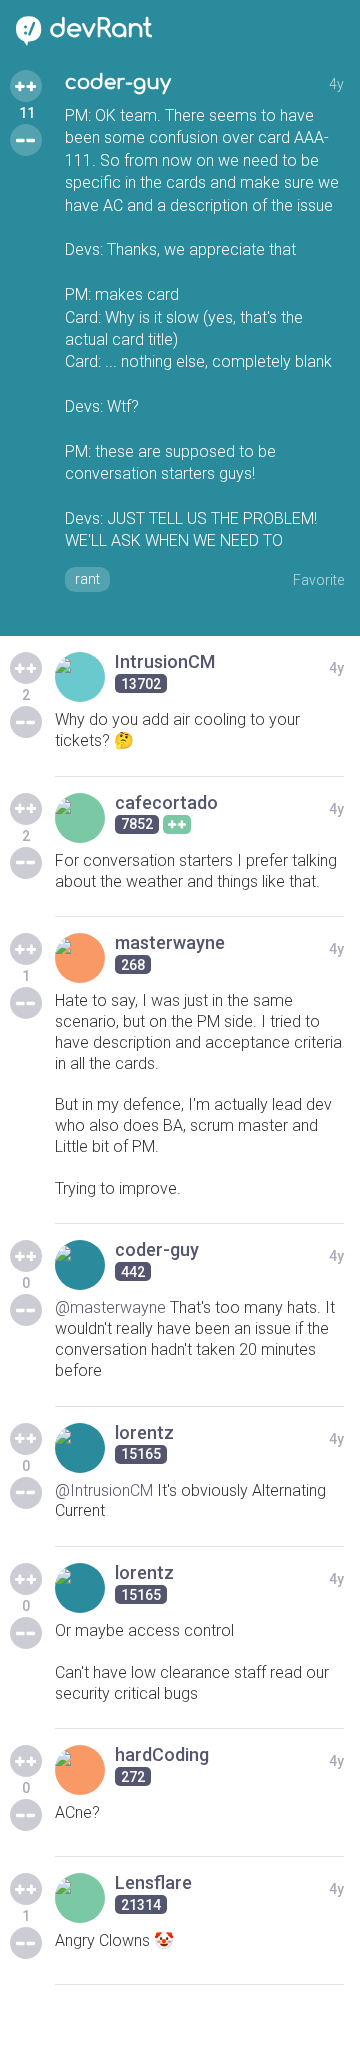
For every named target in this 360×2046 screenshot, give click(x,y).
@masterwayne (110, 1307)
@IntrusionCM (104, 1490)
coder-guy (118, 82)
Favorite (318, 580)
